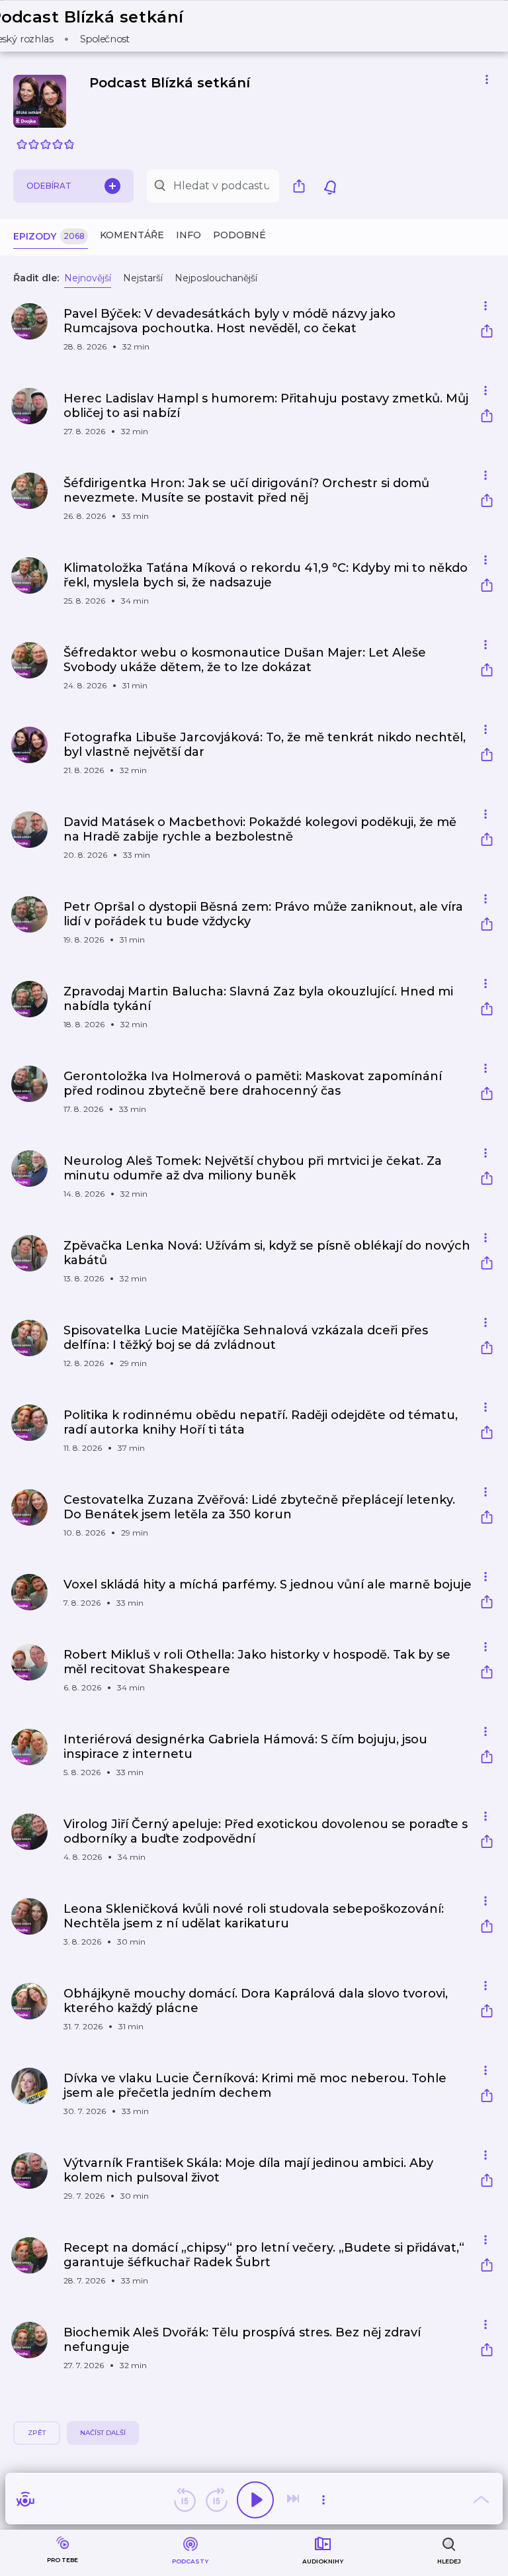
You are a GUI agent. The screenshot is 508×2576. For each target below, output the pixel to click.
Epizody (49, 236)
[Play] (255, 2500)
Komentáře (132, 235)
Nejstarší (143, 278)
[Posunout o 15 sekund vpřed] (216, 2500)
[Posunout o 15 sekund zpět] (185, 2500)
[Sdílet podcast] (302, 186)
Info (189, 235)
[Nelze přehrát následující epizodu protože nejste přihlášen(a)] (294, 2500)
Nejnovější (88, 278)
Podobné (239, 235)
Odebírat (49, 186)
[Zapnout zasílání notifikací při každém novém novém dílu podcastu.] (330, 186)
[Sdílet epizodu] (487, 333)
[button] (95, 26)
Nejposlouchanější (216, 278)
